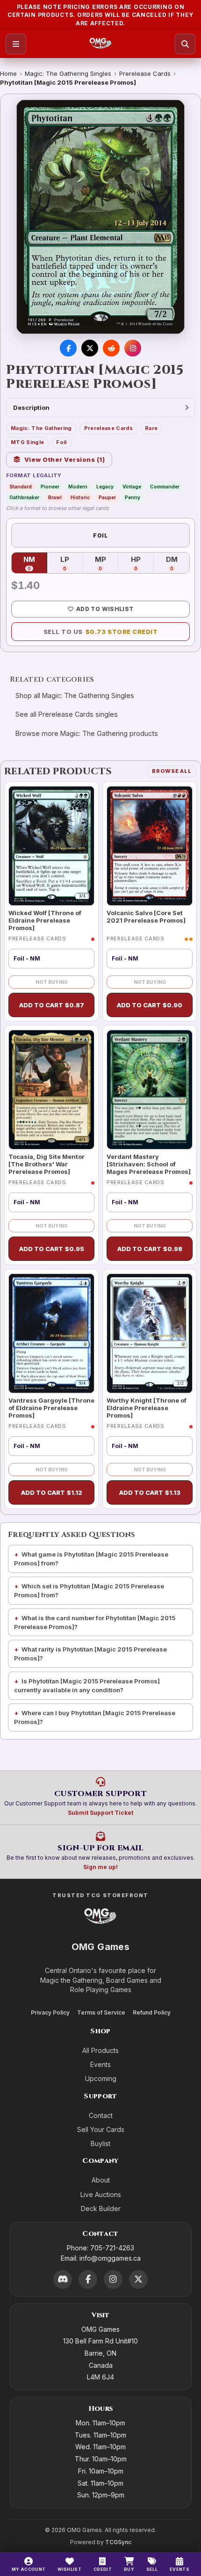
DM (178, 563)
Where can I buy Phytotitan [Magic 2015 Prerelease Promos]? (95, 1717)
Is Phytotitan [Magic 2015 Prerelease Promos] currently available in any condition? (87, 1685)
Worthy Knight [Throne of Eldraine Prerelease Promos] (147, 1408)
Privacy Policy (50, 2012)
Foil (61, 442)
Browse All (172, 771)
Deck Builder (101, 2209)
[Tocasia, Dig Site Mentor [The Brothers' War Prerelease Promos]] (51, 1090)
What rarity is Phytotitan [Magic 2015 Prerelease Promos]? (90, 1654)
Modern (78, 487)
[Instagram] (113, 2279)
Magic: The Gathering (41, 428)
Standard (21, 487)
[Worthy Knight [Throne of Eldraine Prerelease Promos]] (150, 1333)
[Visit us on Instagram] (133, 348)
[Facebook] (88, 2279)
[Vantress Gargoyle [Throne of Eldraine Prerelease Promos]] (51, 1333)
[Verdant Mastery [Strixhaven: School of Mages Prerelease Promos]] (150, 1090)
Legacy (105, 487)
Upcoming (101, 2078)
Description (31, 408)
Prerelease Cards (145, 73)
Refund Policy (152, 2012)
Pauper (107, 497)
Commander (165, 487)
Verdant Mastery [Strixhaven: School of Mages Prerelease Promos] (149, 1164)
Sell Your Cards (101, 2129)
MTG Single (27, 442)
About (101, 2180)
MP (107, 563)
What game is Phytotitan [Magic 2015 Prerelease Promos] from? (91, 1559)
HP (142, 563)
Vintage (132, 487)
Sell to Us (101, 632)
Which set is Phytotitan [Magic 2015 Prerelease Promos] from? (89, 1590)
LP (72, 563)
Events (100, 2064)
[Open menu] (16, 44)
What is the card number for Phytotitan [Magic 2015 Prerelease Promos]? (95, 1622)
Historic (80, 497)
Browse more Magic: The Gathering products (87, 733)
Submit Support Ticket (100, 1813)
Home (8, 73)
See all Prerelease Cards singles (67, 714)
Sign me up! (100, 1867)
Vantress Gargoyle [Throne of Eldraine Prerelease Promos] (51, 1408)
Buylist (100, 2143)
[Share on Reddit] (111, 348)
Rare (151, 428)
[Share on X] (90, 348)
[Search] (185, 44)
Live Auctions (101, 2194)
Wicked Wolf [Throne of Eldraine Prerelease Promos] (45, 921)
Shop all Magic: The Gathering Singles (75, 695)
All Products (100, 2050)
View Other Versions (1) (65, 459)
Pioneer (50, 487)
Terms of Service (101, 2012)
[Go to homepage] (101, 44)
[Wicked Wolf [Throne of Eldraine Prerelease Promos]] (51, 846)
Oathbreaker (24, 497)
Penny (133, 497)
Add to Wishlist (105, 609)
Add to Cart (52, 1005)
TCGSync (118, 2542)
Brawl (55, 497)
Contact (101, 2115)
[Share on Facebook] (68, 348)
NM (35, 563)
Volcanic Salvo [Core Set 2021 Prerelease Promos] (146, 917)
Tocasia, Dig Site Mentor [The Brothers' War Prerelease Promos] (47, 1164)
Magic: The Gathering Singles (68, 73)
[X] (138, 2279)
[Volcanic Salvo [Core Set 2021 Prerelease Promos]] (150, 846)
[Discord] (63, 2279)
